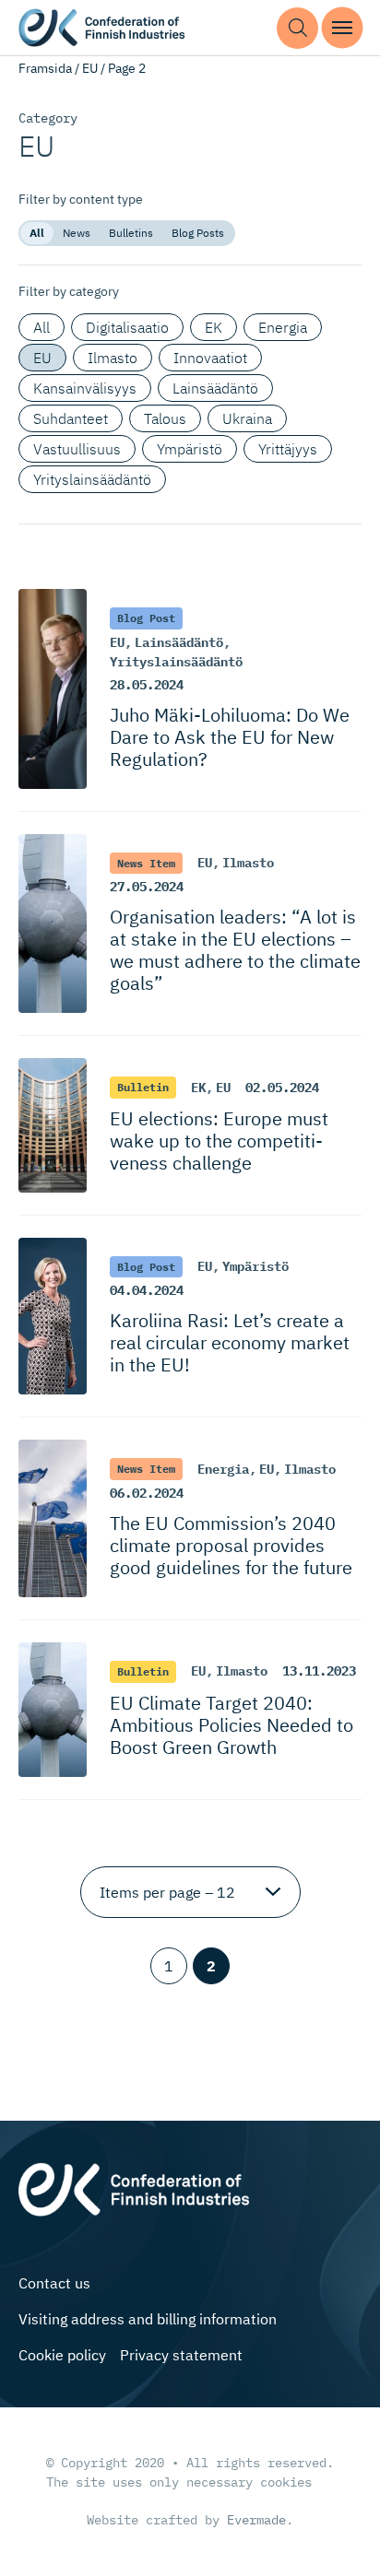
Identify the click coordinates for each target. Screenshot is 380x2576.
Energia (283, 327)
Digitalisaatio (127, 327)
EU (90, 68)
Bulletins (131, 233)
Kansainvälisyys (85, 388)
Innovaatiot (210, 358)
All (37, 233)
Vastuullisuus (77, 449)
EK (214, 327)
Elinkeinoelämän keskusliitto (101, 28)
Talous (165, 418)
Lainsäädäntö (215, 388)
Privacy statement (181, 2355)
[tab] (37, 233)
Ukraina (247, 418)
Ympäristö (190, 449)
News (77, 233)
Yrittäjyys (288, 449)
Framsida (45, 68)
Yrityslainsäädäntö (92, 479)
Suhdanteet (71, 418)
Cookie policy (62, 2355)
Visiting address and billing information (148, 2319)
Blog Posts (198, 233)
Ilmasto (113, 358)
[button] (297, 28)
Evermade (256, 2520)
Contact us (54, 2283)
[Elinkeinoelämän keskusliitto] (134, 2187)
